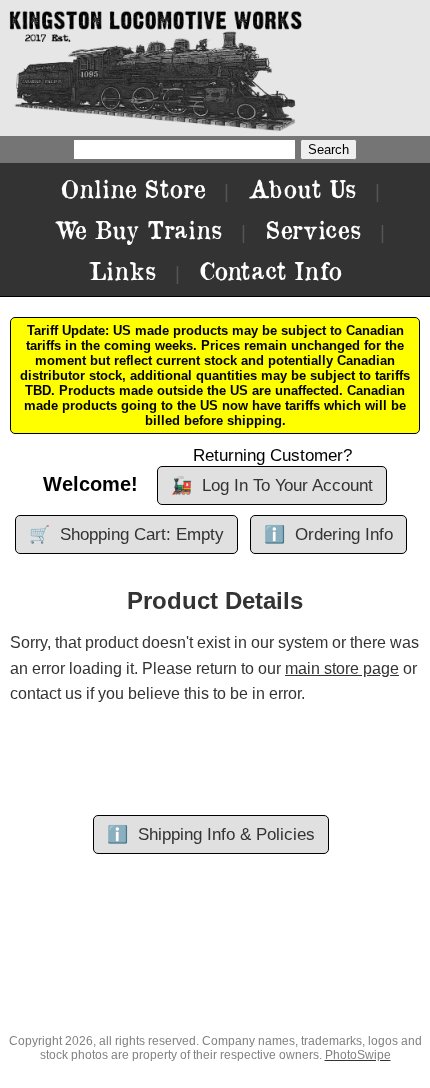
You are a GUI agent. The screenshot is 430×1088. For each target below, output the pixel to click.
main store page (342, 668)
